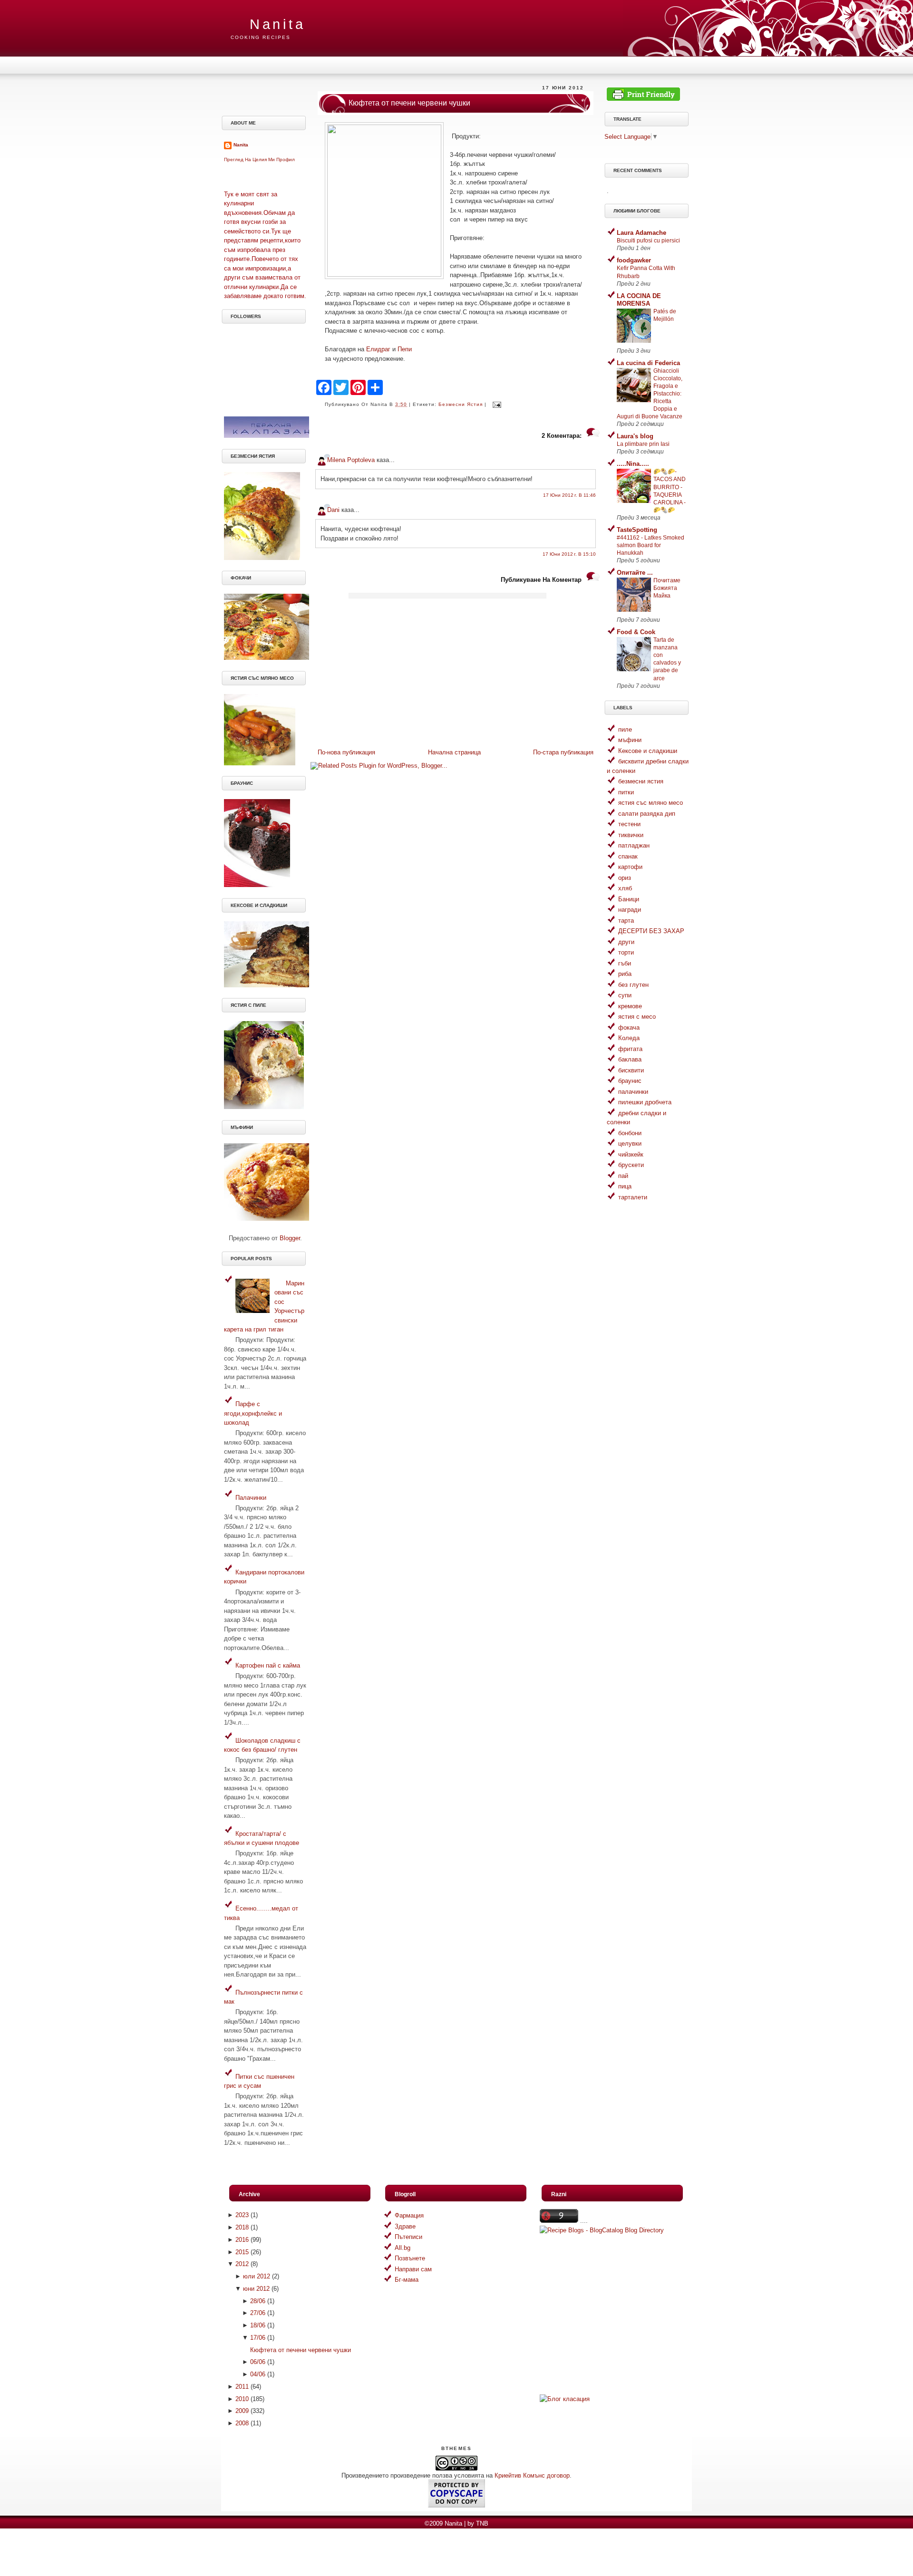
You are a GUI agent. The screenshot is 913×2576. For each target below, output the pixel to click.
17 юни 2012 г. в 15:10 (569, 554)
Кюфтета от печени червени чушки (409, 103)
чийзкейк (631, 1154)
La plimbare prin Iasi (643, 444)
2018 (242, 2227)
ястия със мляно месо (651, 803)
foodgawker (634, 260)
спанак (628, 856)
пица (625, 1186)
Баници (629, 899)
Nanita (277, 24)
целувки (630, 1143)
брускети (631, 1165)
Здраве (405, 2226)
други (626, 942)
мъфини (630, 740)
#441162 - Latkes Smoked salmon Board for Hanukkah (651, 545)
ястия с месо (637, 1017)
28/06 (258, 2301)
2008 (242, 2423)
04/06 (258, 2374)
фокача (629, 1028)
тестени (629, 824)
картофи (630, 867)
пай (623, 1176)
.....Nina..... (633, 464)
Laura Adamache (641, 233)
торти (626, 952)
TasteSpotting (637, 530)
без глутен (633, 985)
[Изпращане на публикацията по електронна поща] (496, 404)
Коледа (629, 1038)
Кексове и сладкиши (648, 751)
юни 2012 (256, 2289)
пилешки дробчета (645, 1102)
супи (625, 995)
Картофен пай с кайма (268, 1665)
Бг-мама (407, 2280)
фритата (630, 1049)
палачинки (633, 1092)
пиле (625, 729)
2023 (242, 2215)
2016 (242, 2240)
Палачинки (251, 1498)
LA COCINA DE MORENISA (639, 300)
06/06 (258, 2362)
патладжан (634, 845)
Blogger (290, 1238)
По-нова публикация (346, 752)
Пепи (408, 349)
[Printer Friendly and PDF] (643, 99)
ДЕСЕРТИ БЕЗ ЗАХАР (651, 931)
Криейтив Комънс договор (532, 2475)
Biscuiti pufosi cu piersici (648, 241)
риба (625, 974)
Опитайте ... (635, 573)
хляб (625, 888)
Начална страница (454, 752)
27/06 (258, 2313)
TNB (482, 2523)
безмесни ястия (461, 404)
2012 (242, 2264)
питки (626, 792)
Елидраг (378, 349)
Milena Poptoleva (351, 460)
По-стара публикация (563, 752)
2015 (242, 2252)
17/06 (258, 2338)
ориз (625, 878)
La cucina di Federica (648, 363)
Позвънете (410, 2258)
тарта (626, 921)
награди (630, 910)
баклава (630, 1059)
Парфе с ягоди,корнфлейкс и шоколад (253, 1413)
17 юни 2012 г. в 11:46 (569, 495)
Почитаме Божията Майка (667, 588)
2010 (242, 2399)
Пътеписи (408, 2237)
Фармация (409, 2215)
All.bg (403, 2248)
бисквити (631, 1070)
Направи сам (413, 2269)
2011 (242, 2387)
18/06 (258, 2325)
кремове (630, 1006)
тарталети (633, 1197)
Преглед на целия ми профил (259, 159)
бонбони (630, 1133)
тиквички (631, 835)
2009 (242, 2411)
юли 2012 (257, 2276)
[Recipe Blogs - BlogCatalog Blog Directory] (602, 2230)
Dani (333, 510)
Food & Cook (636, 632)
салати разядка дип (647, 814)
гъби (625, 963)
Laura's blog (635, 436)
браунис (630, 1081)
